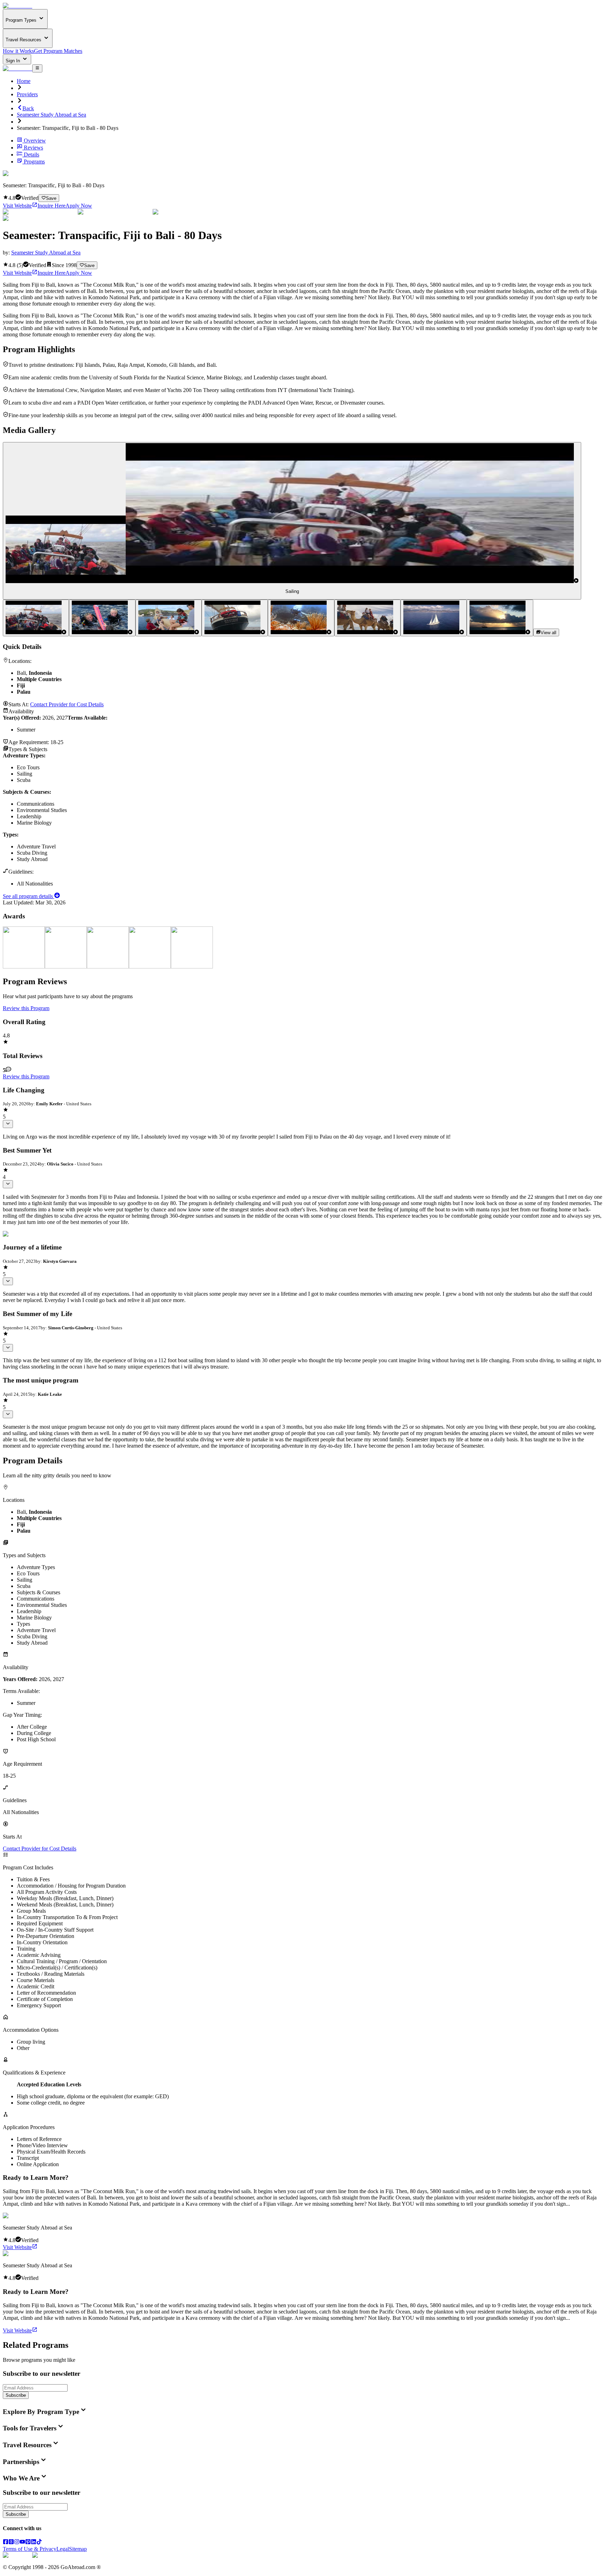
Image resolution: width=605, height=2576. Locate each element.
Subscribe (16, 2395)
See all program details (29, 896)
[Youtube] (22, 2543)
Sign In (13, 61)
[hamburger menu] (37, 68)
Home (24, 81)
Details (32, 155)
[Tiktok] (39, 2543)
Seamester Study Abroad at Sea (51, 115)
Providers (27, 94)
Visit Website (17, 206)
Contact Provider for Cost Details (67, 704)
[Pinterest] (28, 2543)
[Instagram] (17, 2543)
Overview (35, 141)
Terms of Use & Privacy (30, 2549)
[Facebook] (6, 2543)
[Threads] (11, 2543)
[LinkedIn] (34, 2543)
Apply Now (79, 206)
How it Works (18, 51)
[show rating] (8, 1124)
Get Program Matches (58, 51)
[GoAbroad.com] (18, 6)
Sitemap (78, 2549)
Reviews (33, 148)
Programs (34, 162)
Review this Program (26, 1008)
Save (51, 198)
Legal (63, 2549)
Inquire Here (51, 206)
